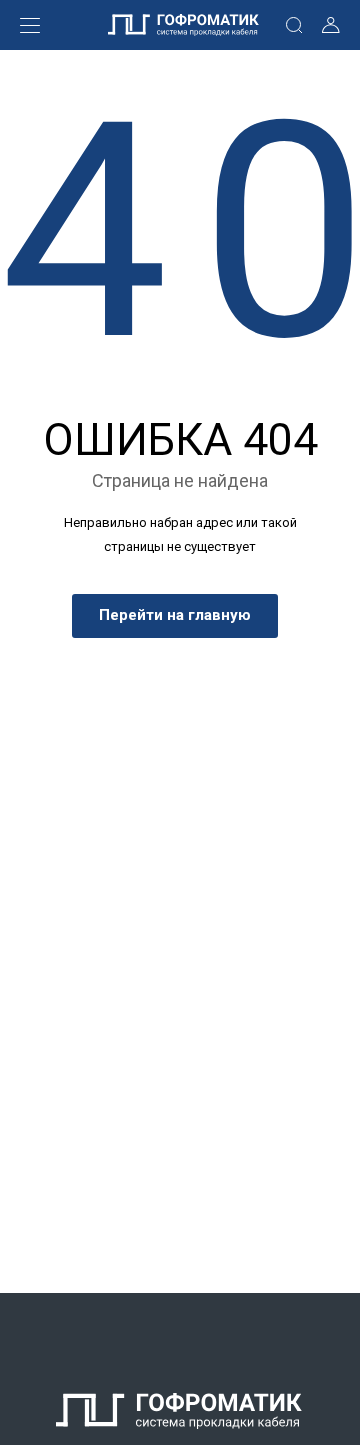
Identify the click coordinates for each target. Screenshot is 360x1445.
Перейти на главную (175, 615)
